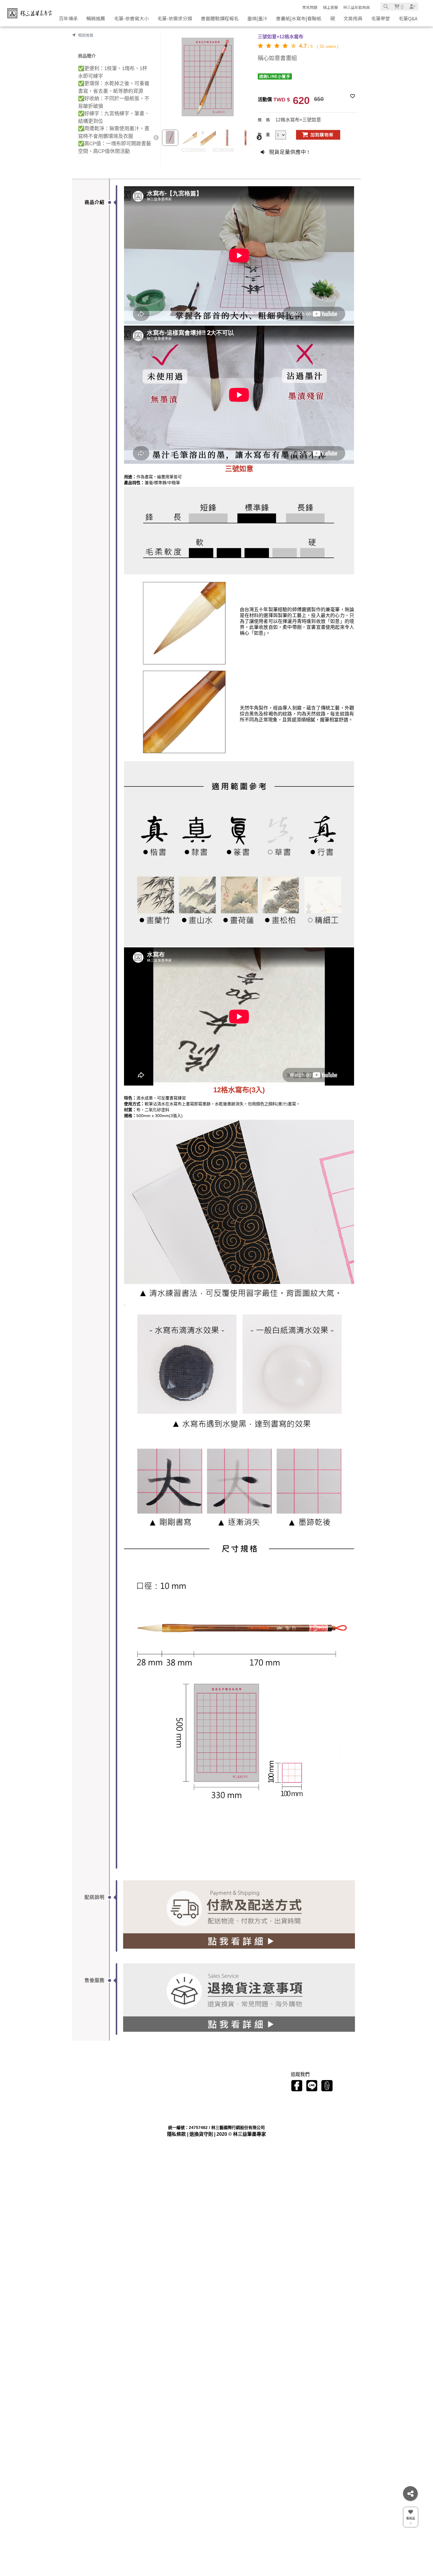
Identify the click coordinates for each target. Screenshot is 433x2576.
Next (259, 138)
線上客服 (330, 7)
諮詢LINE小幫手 (275, 76)
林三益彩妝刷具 (357, 7)
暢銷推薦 (86, 35)
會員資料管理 (157, 2097)
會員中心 (156, 2080)
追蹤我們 (300, 2080)
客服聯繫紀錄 (157, 2112)
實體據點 (110, 2105)
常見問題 (310, 7)
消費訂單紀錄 (157, 2105)
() (401, 7)
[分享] (410, 2493)
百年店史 (110, 2090)
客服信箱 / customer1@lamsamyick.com (220, 2097)
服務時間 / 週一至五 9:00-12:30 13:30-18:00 (223, 2105)
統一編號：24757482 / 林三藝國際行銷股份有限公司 (230, 2112)
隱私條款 (176, 2134)
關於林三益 (115, 2080)
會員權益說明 (157, 2090)
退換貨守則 (201, 2134)
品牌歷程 (110, 2097)
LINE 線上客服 (200, 2090)
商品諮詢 (197, 2080)
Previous (156, 138)
